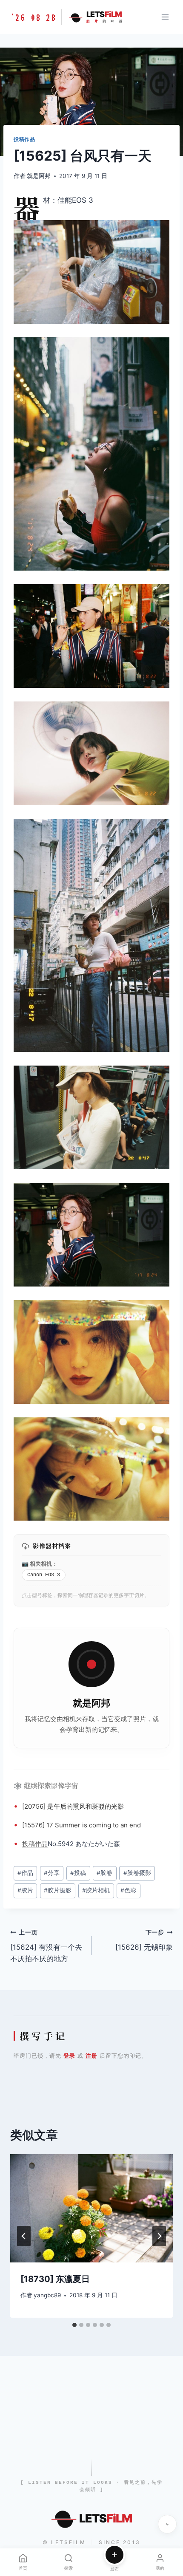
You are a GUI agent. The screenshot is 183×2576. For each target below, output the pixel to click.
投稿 (29, 1844)
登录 (69, 2056)
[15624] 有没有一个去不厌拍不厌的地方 (46, 1946)
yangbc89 (47, 2295)
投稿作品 (24, 139)
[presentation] (91, 2208)
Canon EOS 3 (44, 1575)
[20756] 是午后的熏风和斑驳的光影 (73, 1806)
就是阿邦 (39, 176)
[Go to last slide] (24, 2236)
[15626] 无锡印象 (144, 1940)
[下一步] (159, 2236)
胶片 (25, 1890)
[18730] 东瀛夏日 (55, 2279)
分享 (52, 1873)
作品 (41, 1844)
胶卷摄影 (137, 1873)
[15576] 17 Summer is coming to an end (81, 1825)
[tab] (74, 2325)
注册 (91, 2056)
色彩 (128, 1890)
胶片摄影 (58, 1890)
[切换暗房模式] (167, 2524)
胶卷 (104, 1873)
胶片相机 (96, 1890)
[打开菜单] (165, 17)
